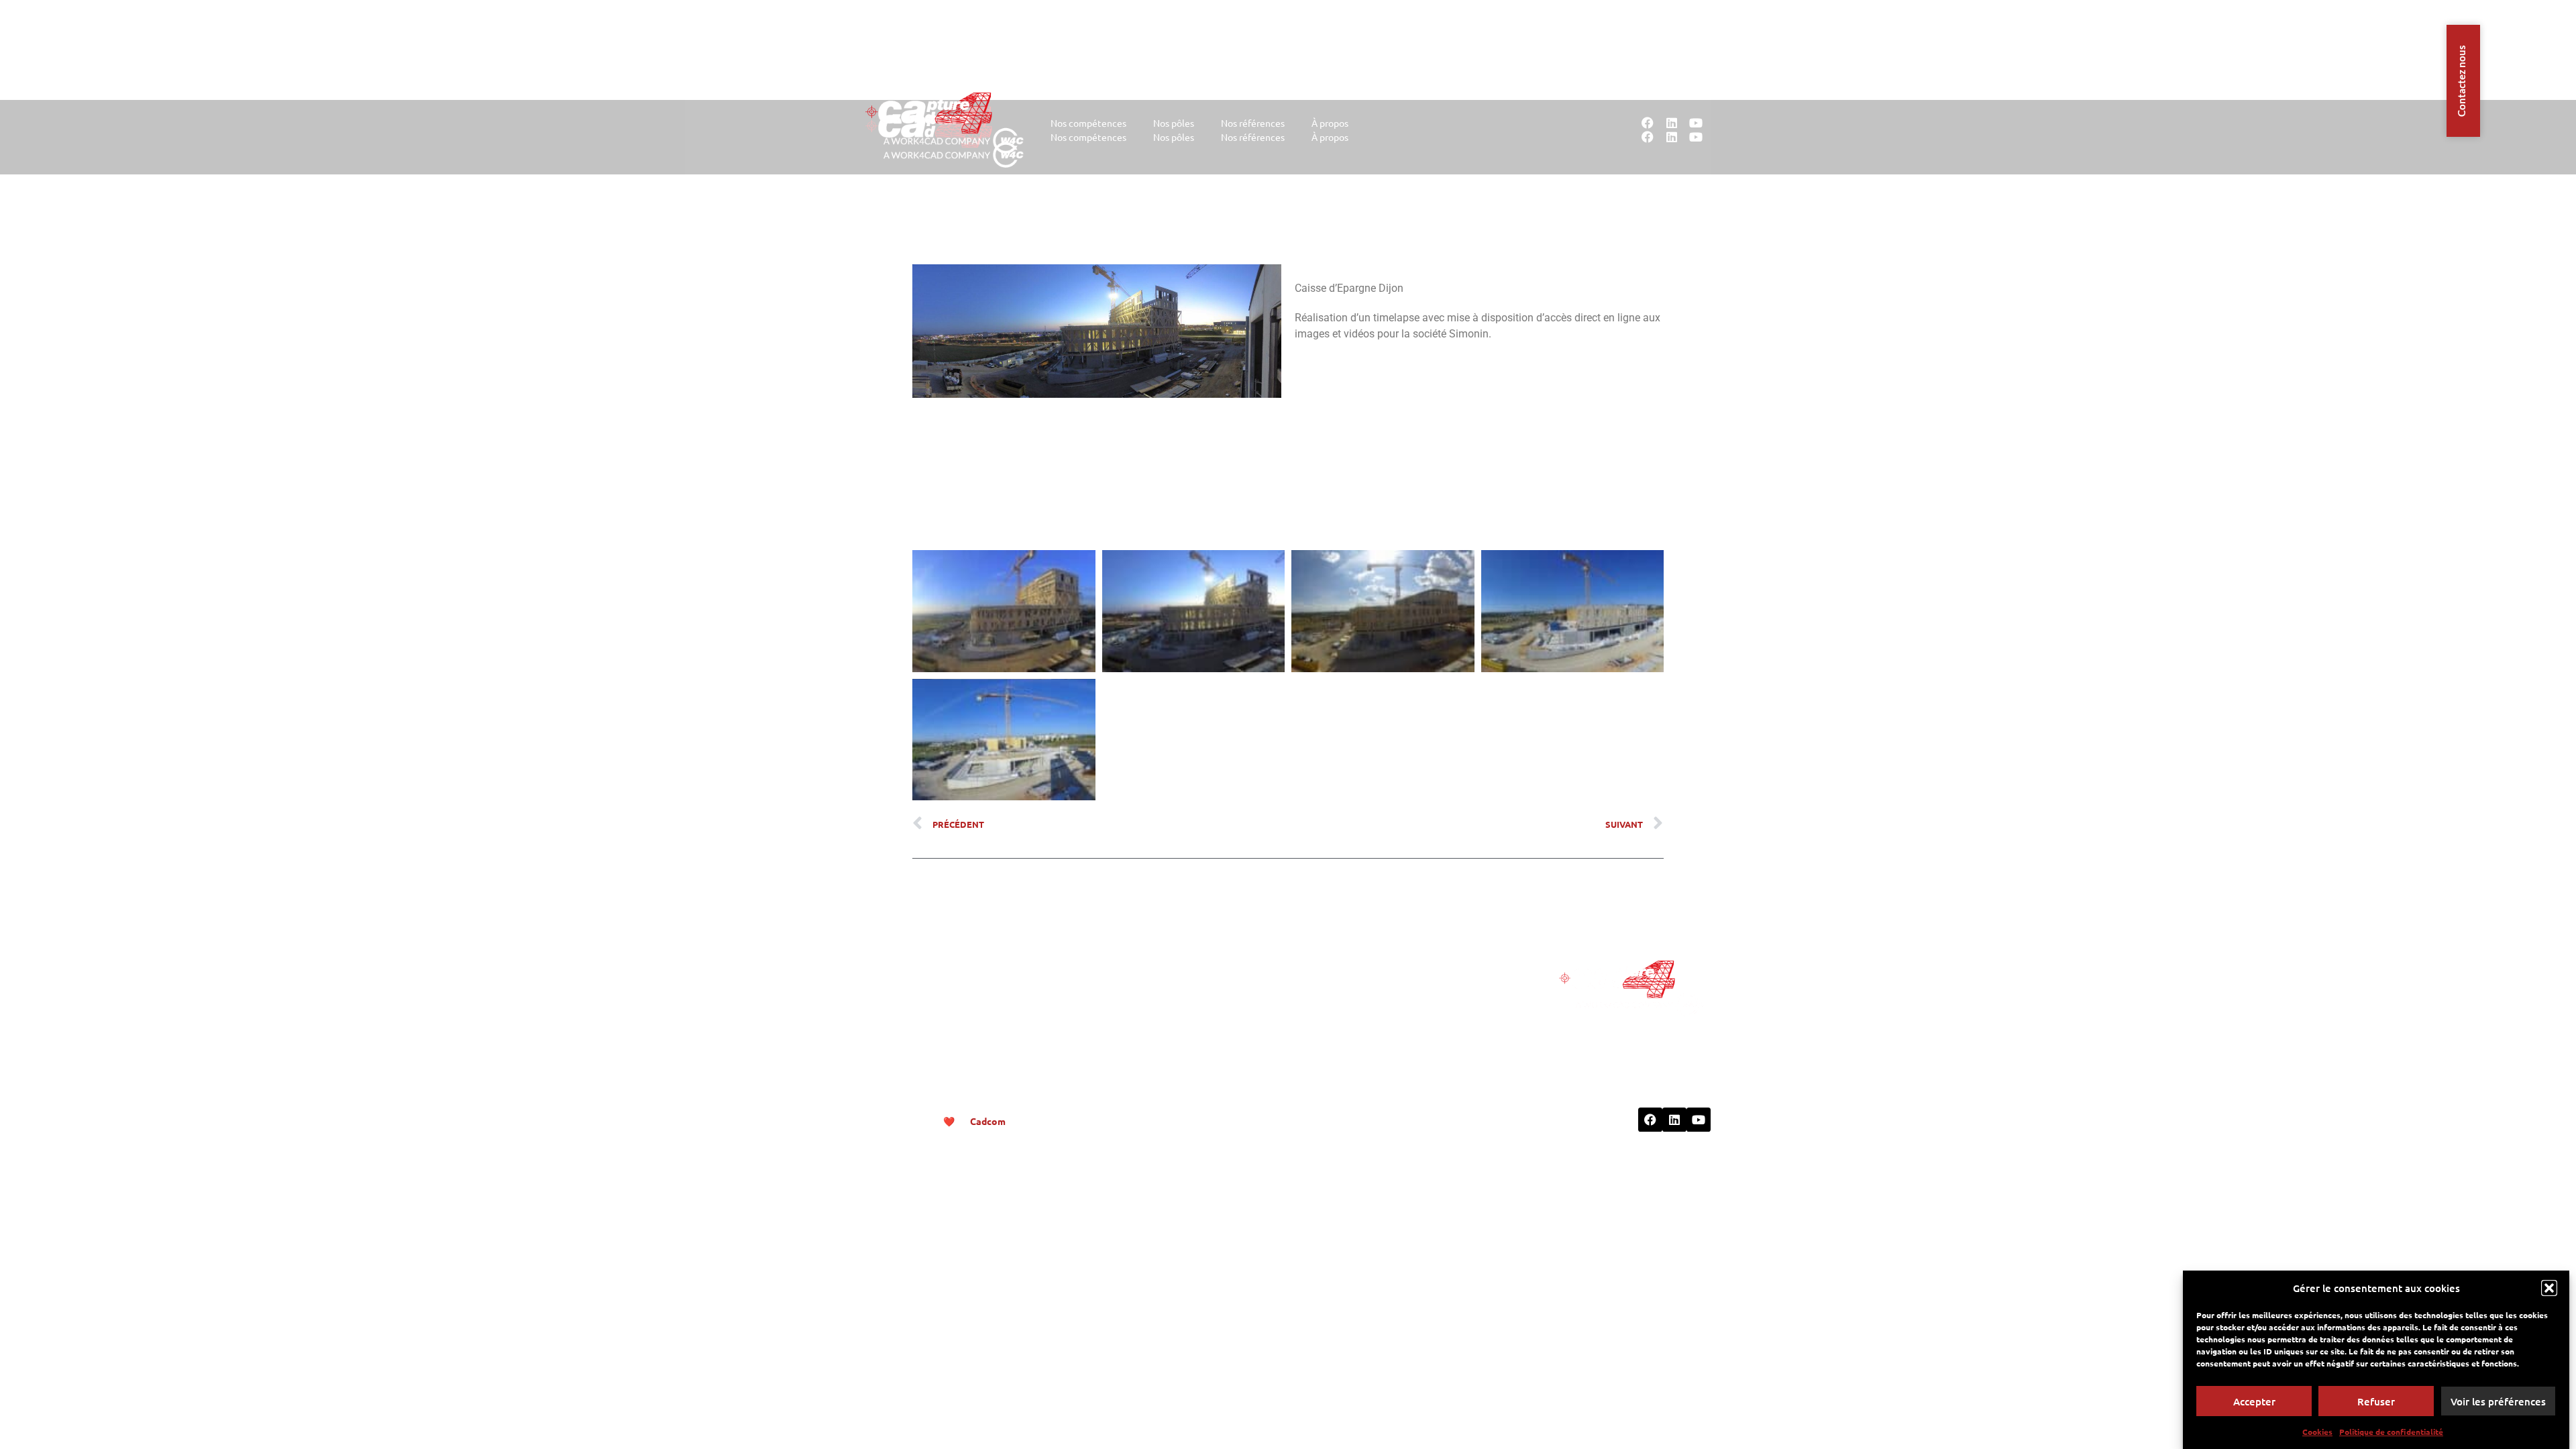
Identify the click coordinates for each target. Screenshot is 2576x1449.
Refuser (2376, 1401)
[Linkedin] (1672, 123)
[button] (2549, 1288)
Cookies (2317, 1432)
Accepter (2254, 1401)
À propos (1330, 123)
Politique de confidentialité (2391, 1432)
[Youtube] (1696, 123)
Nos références (1253, 123)
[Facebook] (1648, 123)
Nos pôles (1174, 123)
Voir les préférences (2498, 1401)
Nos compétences (1088, 123)
